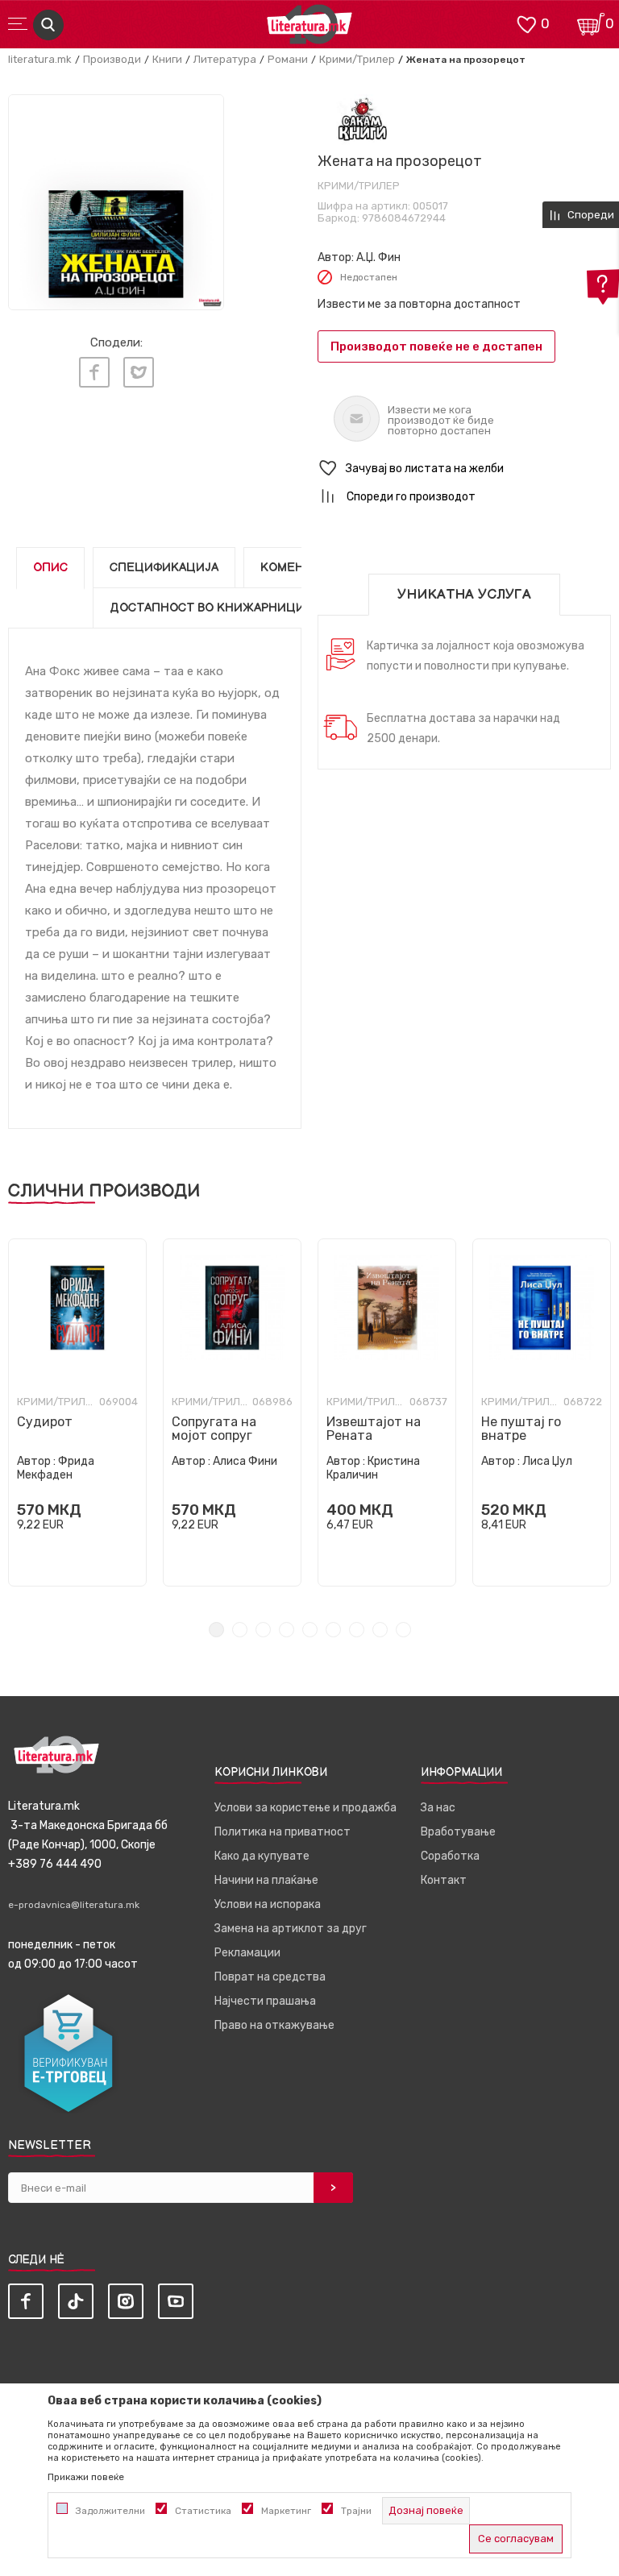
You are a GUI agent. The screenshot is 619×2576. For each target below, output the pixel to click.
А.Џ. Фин (378, 257)
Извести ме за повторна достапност (419, 304)
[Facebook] (94, 372)
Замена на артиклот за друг (291, 1929)
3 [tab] (263, 1630)
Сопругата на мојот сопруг (214, 1429)
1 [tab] (216, 1630)
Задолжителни (110, 2511)
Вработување (458, 1832)
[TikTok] (76, 2301)
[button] (464, 469)
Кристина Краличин (373, 1468)
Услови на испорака (268, 1904)
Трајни (356, 2511)
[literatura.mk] (309, 29)
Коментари (298, 568)
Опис (50, 568)
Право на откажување (274, 2025)
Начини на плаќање (266, 1880)
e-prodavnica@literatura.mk (74, 1905)
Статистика (203, 2511)
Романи (288, 59)
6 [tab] (333, 1630)
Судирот (45, 1422)
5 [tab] (310, 1630)
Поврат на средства (270, 1977)
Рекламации (247, 1953)
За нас (438, 1808)
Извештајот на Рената (374, 1429)
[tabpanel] (77, 1412)
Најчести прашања (265, 2001)
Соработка (450, 1856)
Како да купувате (262, 1856)
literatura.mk (40, 59)
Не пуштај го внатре (521, 1429)
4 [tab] (287, 1630)
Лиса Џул (547, 1461)
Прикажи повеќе (86, 2477)
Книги (167, 59)
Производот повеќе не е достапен (436, 346)
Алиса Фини (245, 1461)
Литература (225, 59)
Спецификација (164, 568)
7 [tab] (357, 1630)
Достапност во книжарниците (215, 608)
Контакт (444, 1880)
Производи (112, 59)
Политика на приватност (282, 1832)
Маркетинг (286, 2511)
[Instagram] (126, 2301)
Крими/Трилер (357, 59)
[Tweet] (139, 372)
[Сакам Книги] (362, 120)
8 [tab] (380, 1630)
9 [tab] (403, 1630)
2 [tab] (240, 1630)
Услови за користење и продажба (305, 1808)
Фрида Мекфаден (56, 1468)
